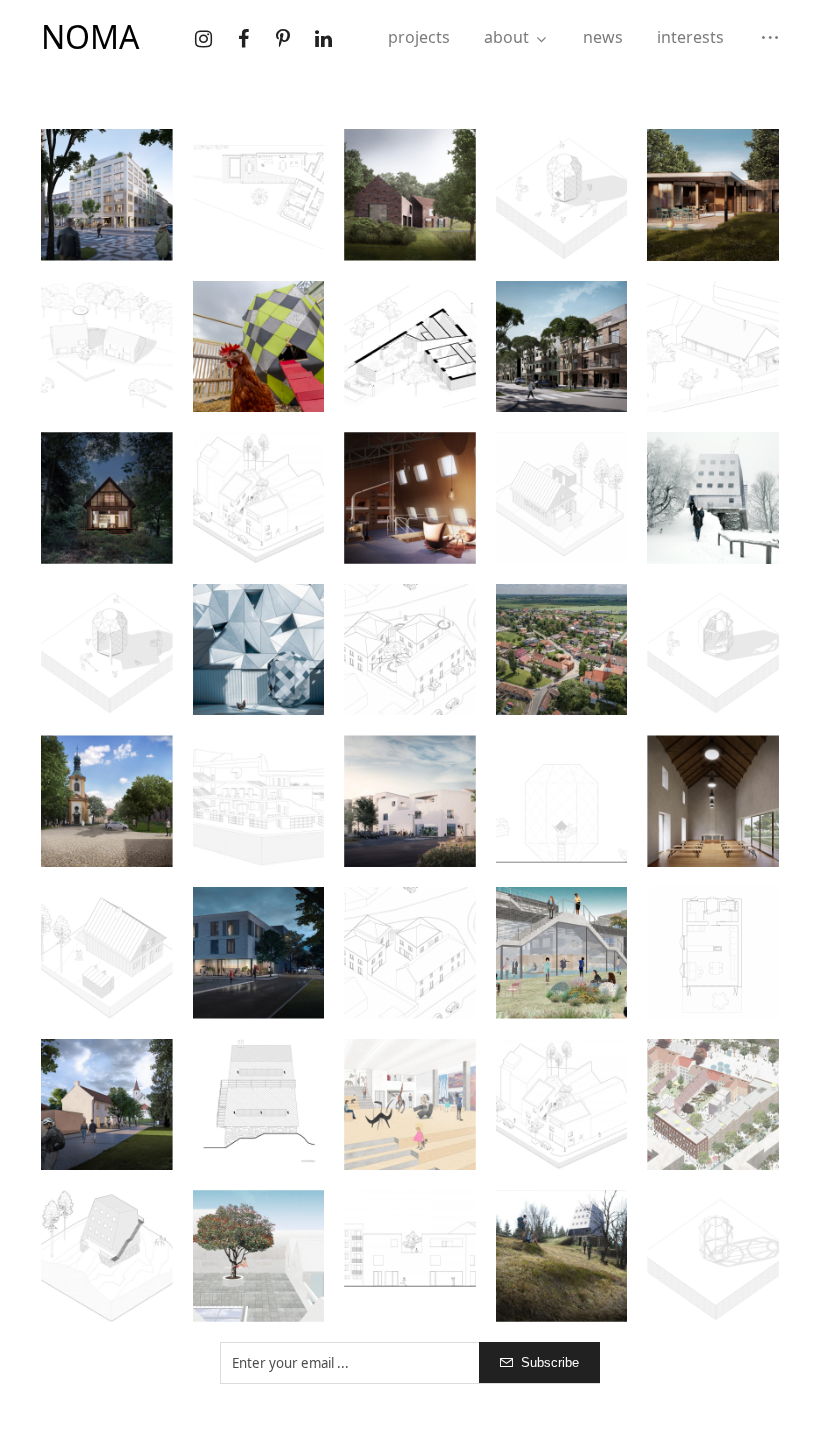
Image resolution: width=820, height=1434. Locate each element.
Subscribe (550, 1362)
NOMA (90, 36)
